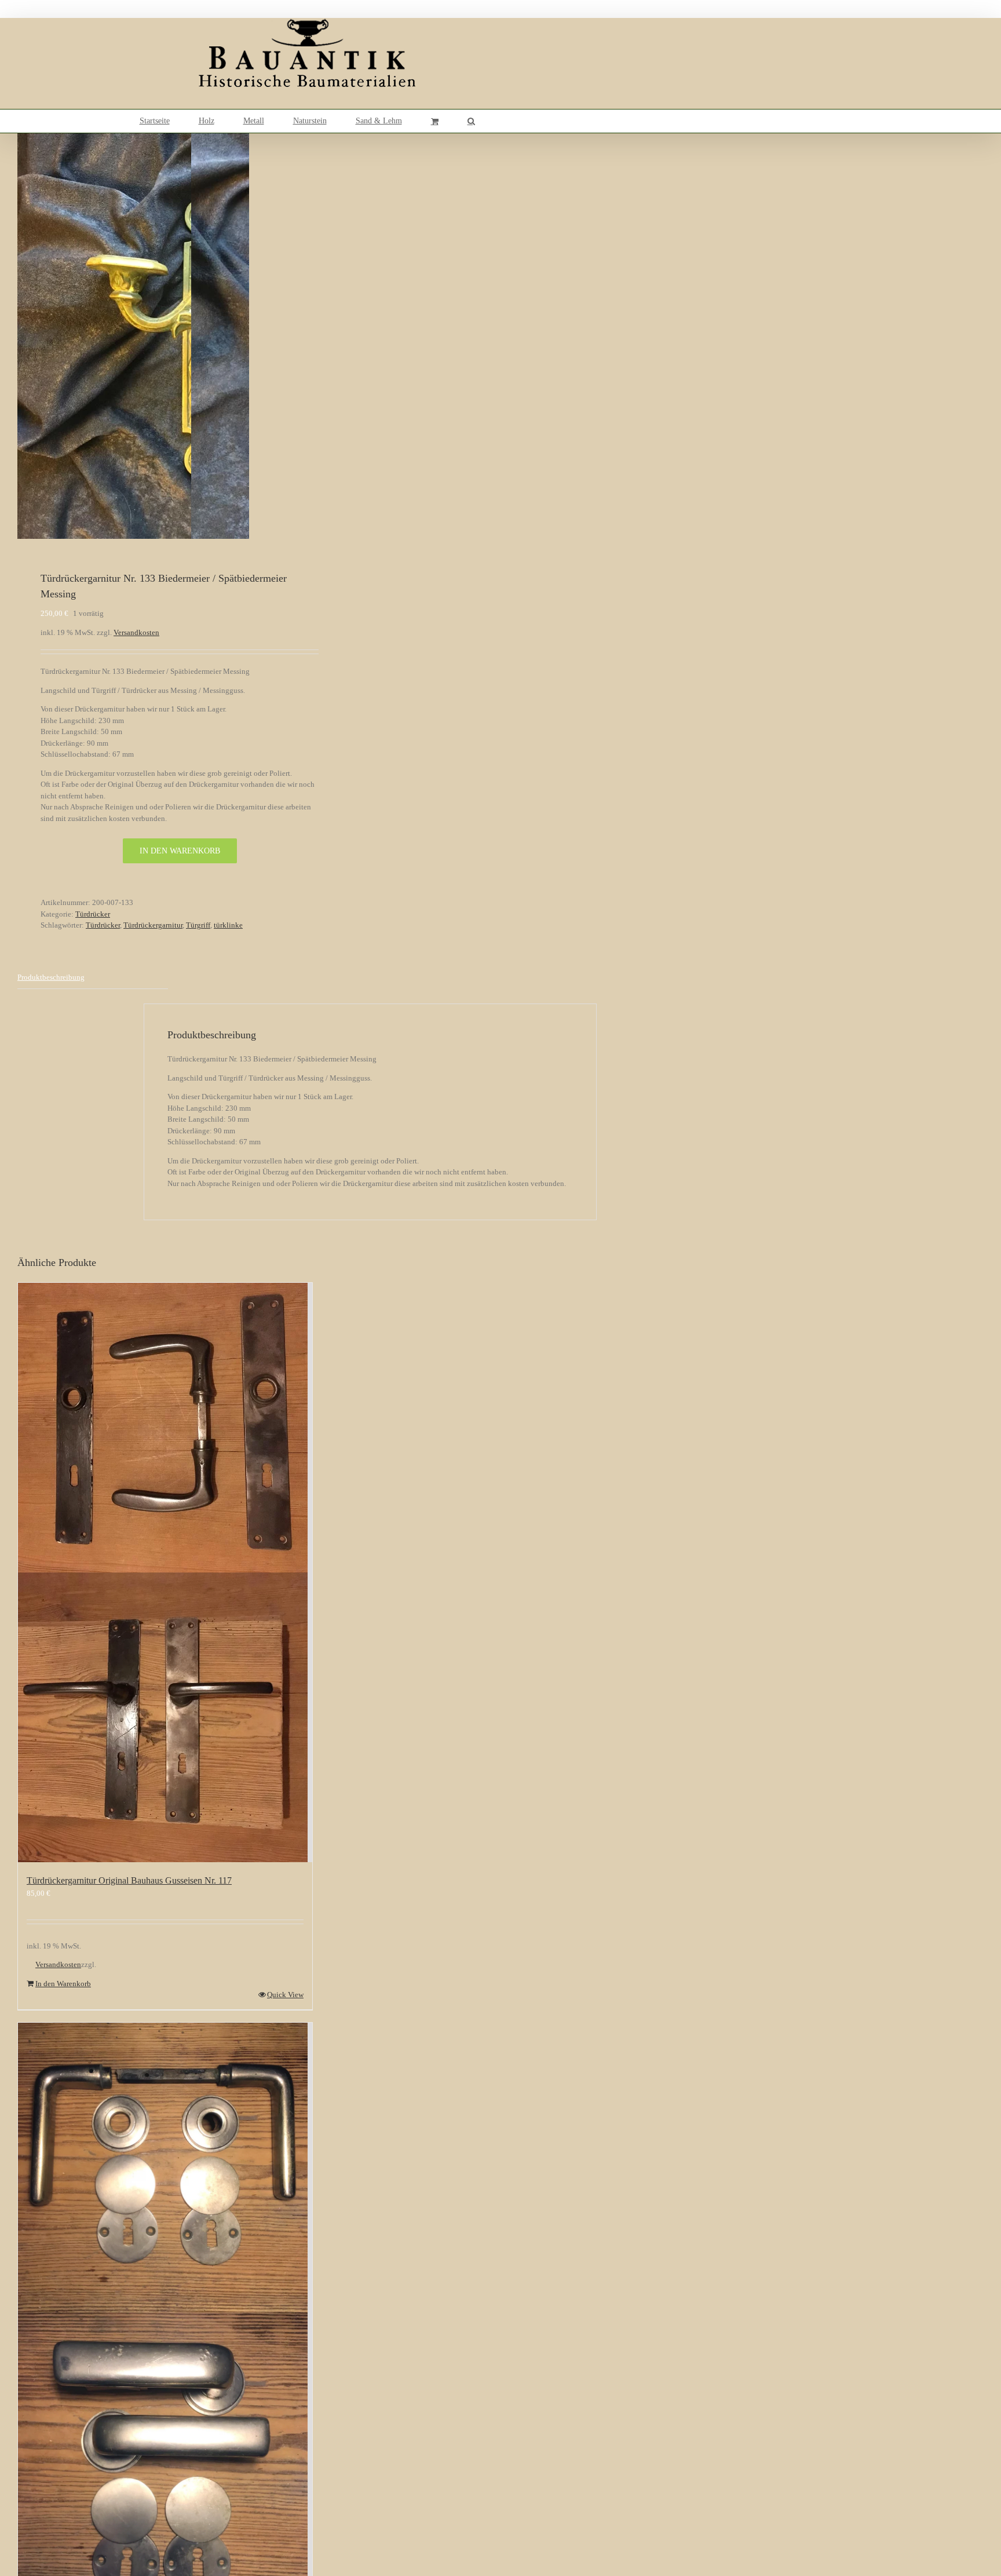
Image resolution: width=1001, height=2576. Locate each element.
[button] (471, 121)
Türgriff (198, 925)
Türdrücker (93, 914)
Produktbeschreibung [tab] (51, 977)
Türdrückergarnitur (153, 925)
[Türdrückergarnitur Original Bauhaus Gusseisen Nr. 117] (165, 1572)
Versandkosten (136, 632)
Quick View (285, 1995)
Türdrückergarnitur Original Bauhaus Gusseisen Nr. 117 (129, 1880)
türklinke (228, 925)
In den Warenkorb (180, 851)
